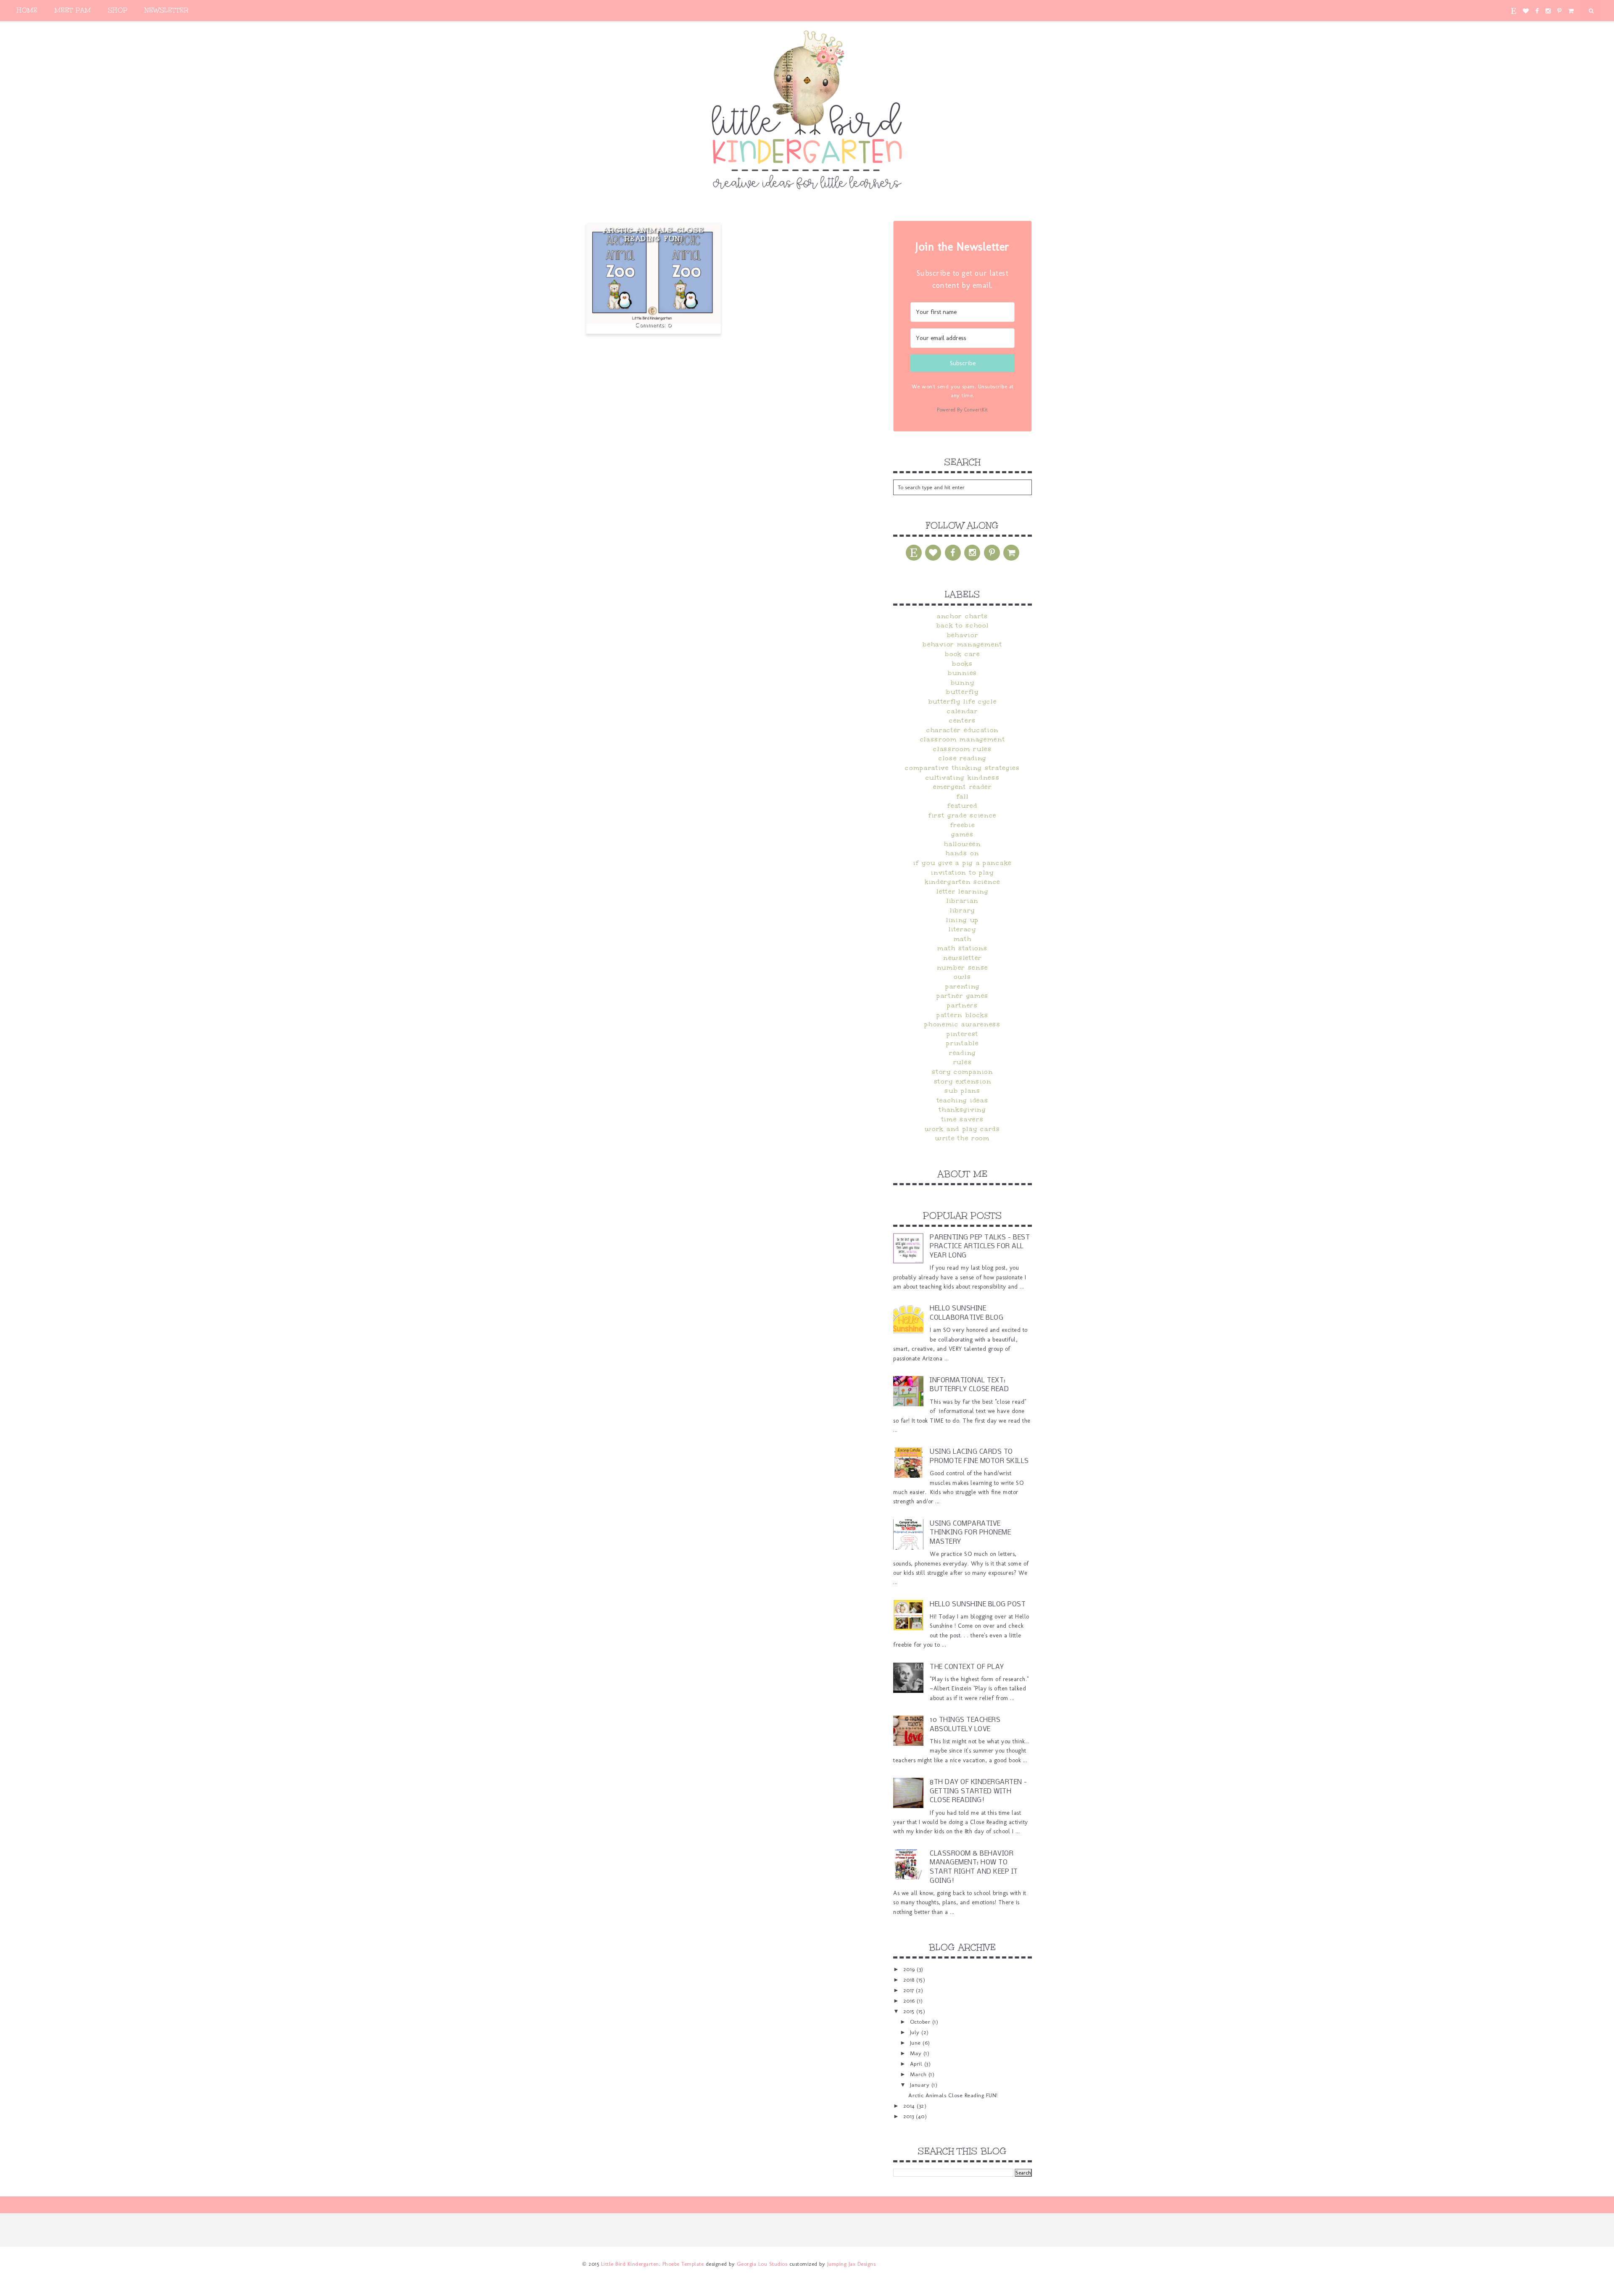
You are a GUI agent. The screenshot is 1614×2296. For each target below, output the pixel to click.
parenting (963, 986)
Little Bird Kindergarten (630, 2264)
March (919, 2074)
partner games (963, 996)
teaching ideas (963, 1100)
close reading (963, 758)
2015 (910, 2011)
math (963, 939)
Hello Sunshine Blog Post (978, 1604)
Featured (963, 806)
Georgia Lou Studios (762, 2264)
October (921, 2022)
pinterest (963, 1034)
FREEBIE (963, 825)
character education (963, 730)
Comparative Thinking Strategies (963, 768)
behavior (963, 635)
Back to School (963, 625)
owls (963, 977)
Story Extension (963, 1081)
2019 (910, 1969)
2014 (910, 2106)
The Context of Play (967, 1667)
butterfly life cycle (963, 701)
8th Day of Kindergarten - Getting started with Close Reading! (978, 1791)
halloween (962, 844)
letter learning (963, 891)
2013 (910, 2116)
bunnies (963, 673)
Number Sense (963, 967)
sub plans (962, 1091)
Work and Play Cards (962, 1129)
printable (962, 1043)
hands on (963, 853)
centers (963, 720)
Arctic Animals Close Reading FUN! (654, 234)
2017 (910, 1990)
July (916, 2032)
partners (963, 1005)
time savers (963, 1119)
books (963, 664)
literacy (963, 929)
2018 (910, 1980)
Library (963, 910)
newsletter (963, 958)
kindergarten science (963, 882)
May (917, 2053)
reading (963, 1053)
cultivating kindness (963, 778)
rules (963, 1062)
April (917, 2064)
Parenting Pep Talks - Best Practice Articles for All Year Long (980, 1247)
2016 (910, 2001)
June (916, 2043)
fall (963, 796)
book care (962, 654)
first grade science (963, 815)
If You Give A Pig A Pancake (963, 863)
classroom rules (963, 749)
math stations (962, 948)
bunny (963, 683)
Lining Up (963, 920)
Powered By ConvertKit (963, 410)
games (963, 834)
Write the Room (963, 1138)
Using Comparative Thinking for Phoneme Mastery (970, 1533)
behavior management (962, 644)
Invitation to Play (963, 873)
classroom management (963, 739)
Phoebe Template (683, 2264)
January (921, 2085)
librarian (963, 901)
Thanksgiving (962, 1110)
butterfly (962, 692)
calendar (963, 711)
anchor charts (963, 616)
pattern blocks (963, 1015)
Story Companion (963, 1072)
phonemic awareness (963, 1024)
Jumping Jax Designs (852, 2264)
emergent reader (963, 787)
